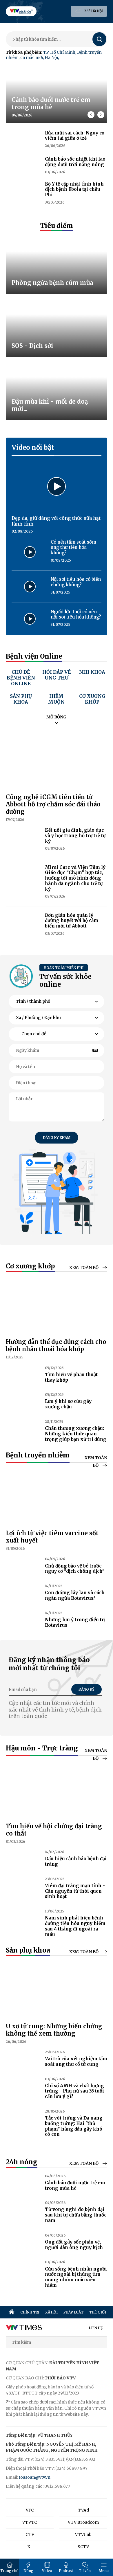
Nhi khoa (92, 672)
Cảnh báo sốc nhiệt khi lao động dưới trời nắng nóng (75, 162)
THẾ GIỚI (98, 2312)
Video (47, 2571)
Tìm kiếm (100, 39)
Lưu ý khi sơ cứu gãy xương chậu (68, 1404)
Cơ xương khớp (92, 699)
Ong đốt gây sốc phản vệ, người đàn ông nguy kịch (74, 2245)
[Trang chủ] (12, 2312)
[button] (101, 115)
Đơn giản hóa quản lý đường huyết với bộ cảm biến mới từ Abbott (72, 921)
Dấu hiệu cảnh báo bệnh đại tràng (76, 1861)
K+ (30, 2547)
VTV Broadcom (83, 2522)
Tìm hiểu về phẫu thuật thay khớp (71, 1377)
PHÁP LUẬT (73, 2312)
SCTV (83, 2547)
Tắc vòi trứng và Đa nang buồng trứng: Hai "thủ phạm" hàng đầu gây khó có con (74, 2126)
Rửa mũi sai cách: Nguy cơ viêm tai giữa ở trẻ (75, 136)
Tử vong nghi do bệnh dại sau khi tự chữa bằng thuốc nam (76, 2215)
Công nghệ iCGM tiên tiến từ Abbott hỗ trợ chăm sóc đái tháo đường (53, 804)
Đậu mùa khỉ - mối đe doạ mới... (50, 405)
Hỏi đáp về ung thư (57, 675)
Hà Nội (51, 57)
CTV (30, 2534)
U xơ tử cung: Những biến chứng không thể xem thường (54, 2030)
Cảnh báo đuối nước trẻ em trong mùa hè (51, 103)
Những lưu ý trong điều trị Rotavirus (75, 1622)
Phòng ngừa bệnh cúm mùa (52, 283)
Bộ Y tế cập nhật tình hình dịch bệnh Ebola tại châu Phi (74, 189)
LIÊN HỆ (96, 2328)
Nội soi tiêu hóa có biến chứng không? (76, 582)
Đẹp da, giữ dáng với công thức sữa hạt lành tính (56, 521)
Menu (104, 2571)
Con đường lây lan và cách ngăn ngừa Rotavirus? (75, 1595)
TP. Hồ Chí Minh (59, 52)
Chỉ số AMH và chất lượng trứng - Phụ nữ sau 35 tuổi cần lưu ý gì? (74, 2091)
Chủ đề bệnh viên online (21, 678)
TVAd (83, 2510)
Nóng (28, 2571)
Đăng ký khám (57, 1138)
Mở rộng (57, 717)
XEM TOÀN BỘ (84, 1268)
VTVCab (83, 2534)
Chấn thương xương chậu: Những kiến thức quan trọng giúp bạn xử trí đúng (76, 1434)
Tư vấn (85, 2571)
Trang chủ (9, 2571)
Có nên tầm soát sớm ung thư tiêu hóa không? (73, 548)
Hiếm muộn (56, 699)
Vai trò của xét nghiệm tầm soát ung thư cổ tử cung (76, 2061)
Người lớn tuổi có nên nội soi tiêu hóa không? (76, 614)
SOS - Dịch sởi (32, 346)
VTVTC (30, 2522)
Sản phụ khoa (21, 699)
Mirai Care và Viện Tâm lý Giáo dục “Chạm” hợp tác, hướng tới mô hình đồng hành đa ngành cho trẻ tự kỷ (75, 878)
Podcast (66, 2571)
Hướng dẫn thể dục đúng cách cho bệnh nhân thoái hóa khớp (56, 1345)
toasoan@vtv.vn (35, 2477)
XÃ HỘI (51, 2312)
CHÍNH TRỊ (30, 2312)
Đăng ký (86, 1689)
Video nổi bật (33, 447)
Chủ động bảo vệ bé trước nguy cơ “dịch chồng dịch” (75, 1569)
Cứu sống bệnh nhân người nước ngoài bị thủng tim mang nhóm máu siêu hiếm (76, 2277)
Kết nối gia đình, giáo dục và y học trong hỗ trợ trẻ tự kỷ (75, 836)
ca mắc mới (32, 57)
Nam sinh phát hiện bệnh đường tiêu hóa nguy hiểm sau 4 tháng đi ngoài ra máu (75, 1926)
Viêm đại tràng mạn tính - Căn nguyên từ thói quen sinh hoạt (75, 1891)
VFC (30, 2510)
